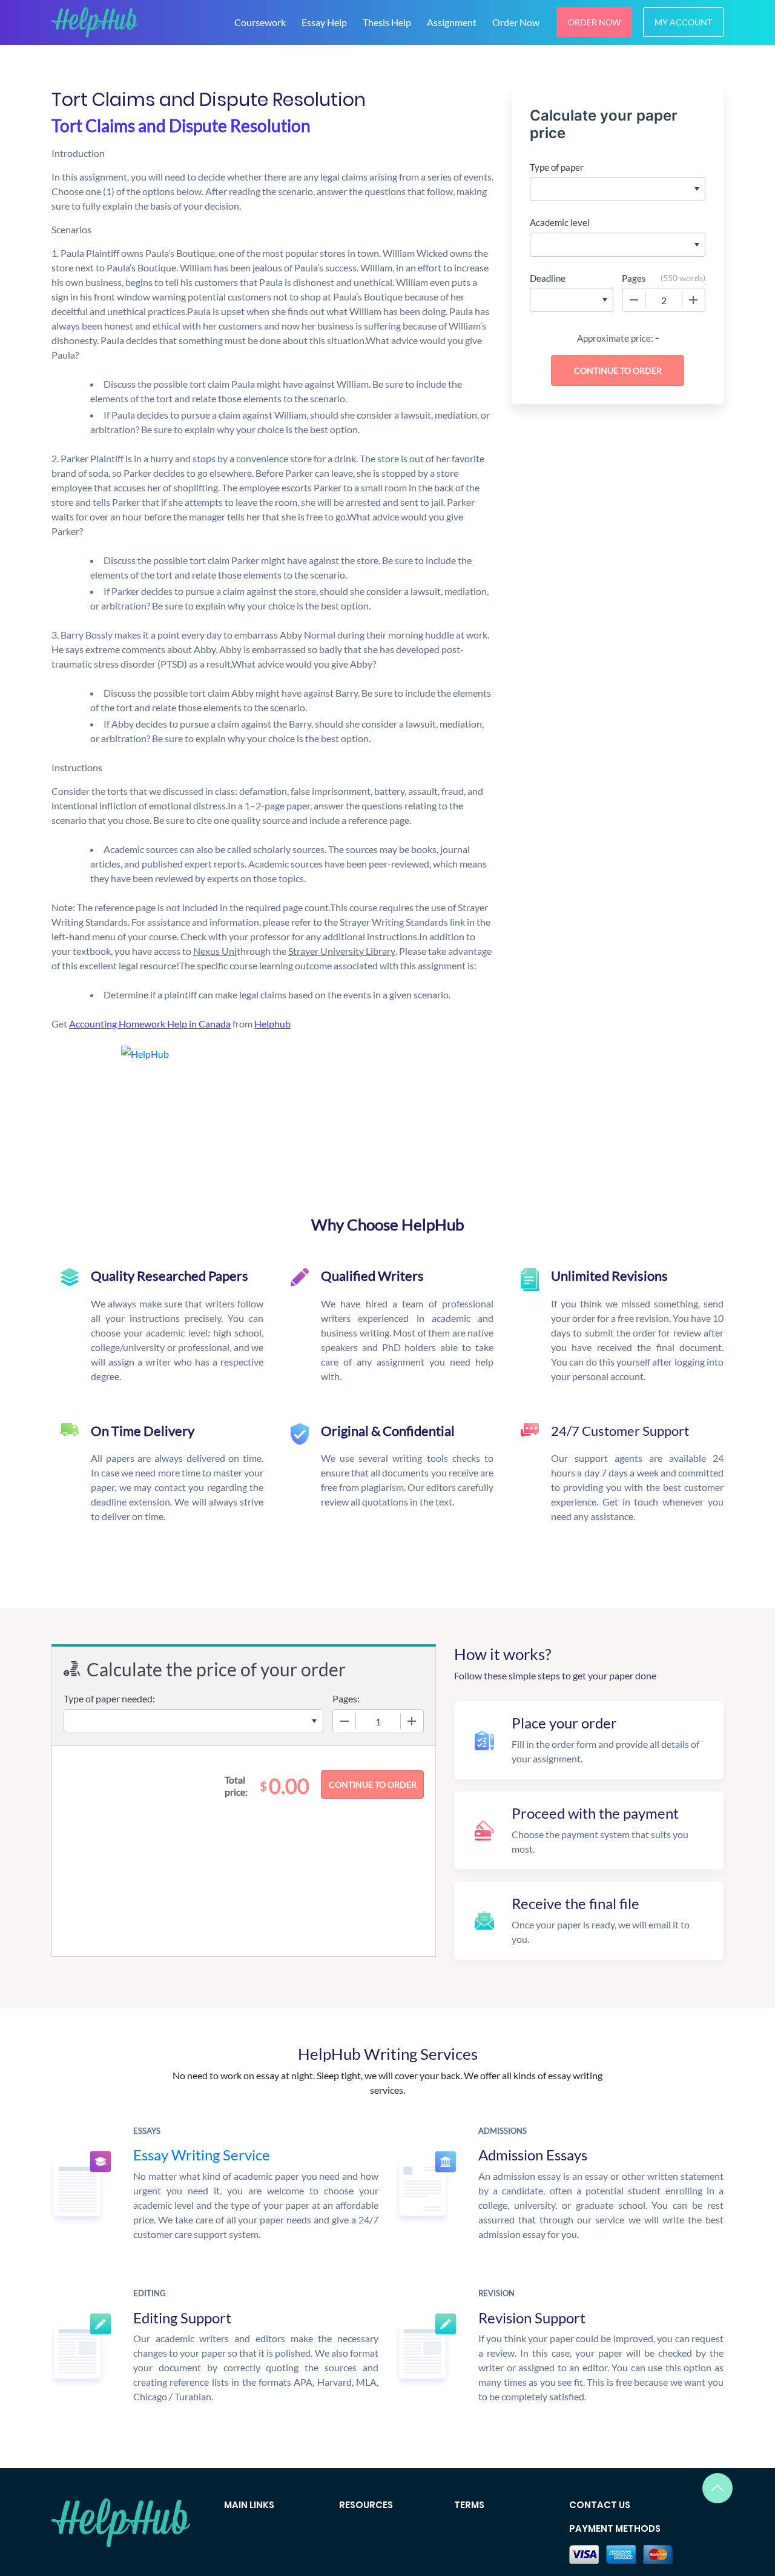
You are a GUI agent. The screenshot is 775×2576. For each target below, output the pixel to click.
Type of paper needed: (109, 1698)
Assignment (452, 22)
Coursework (260, 22)
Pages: (346, 1698)
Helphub (272, 1024)
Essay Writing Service (202, 2155)
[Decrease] (634, 300)
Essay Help (324, 22)
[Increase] (693, 300)
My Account (683, 22)
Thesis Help (387, 22)
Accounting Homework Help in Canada (150, 1024)
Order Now (516, 22)
